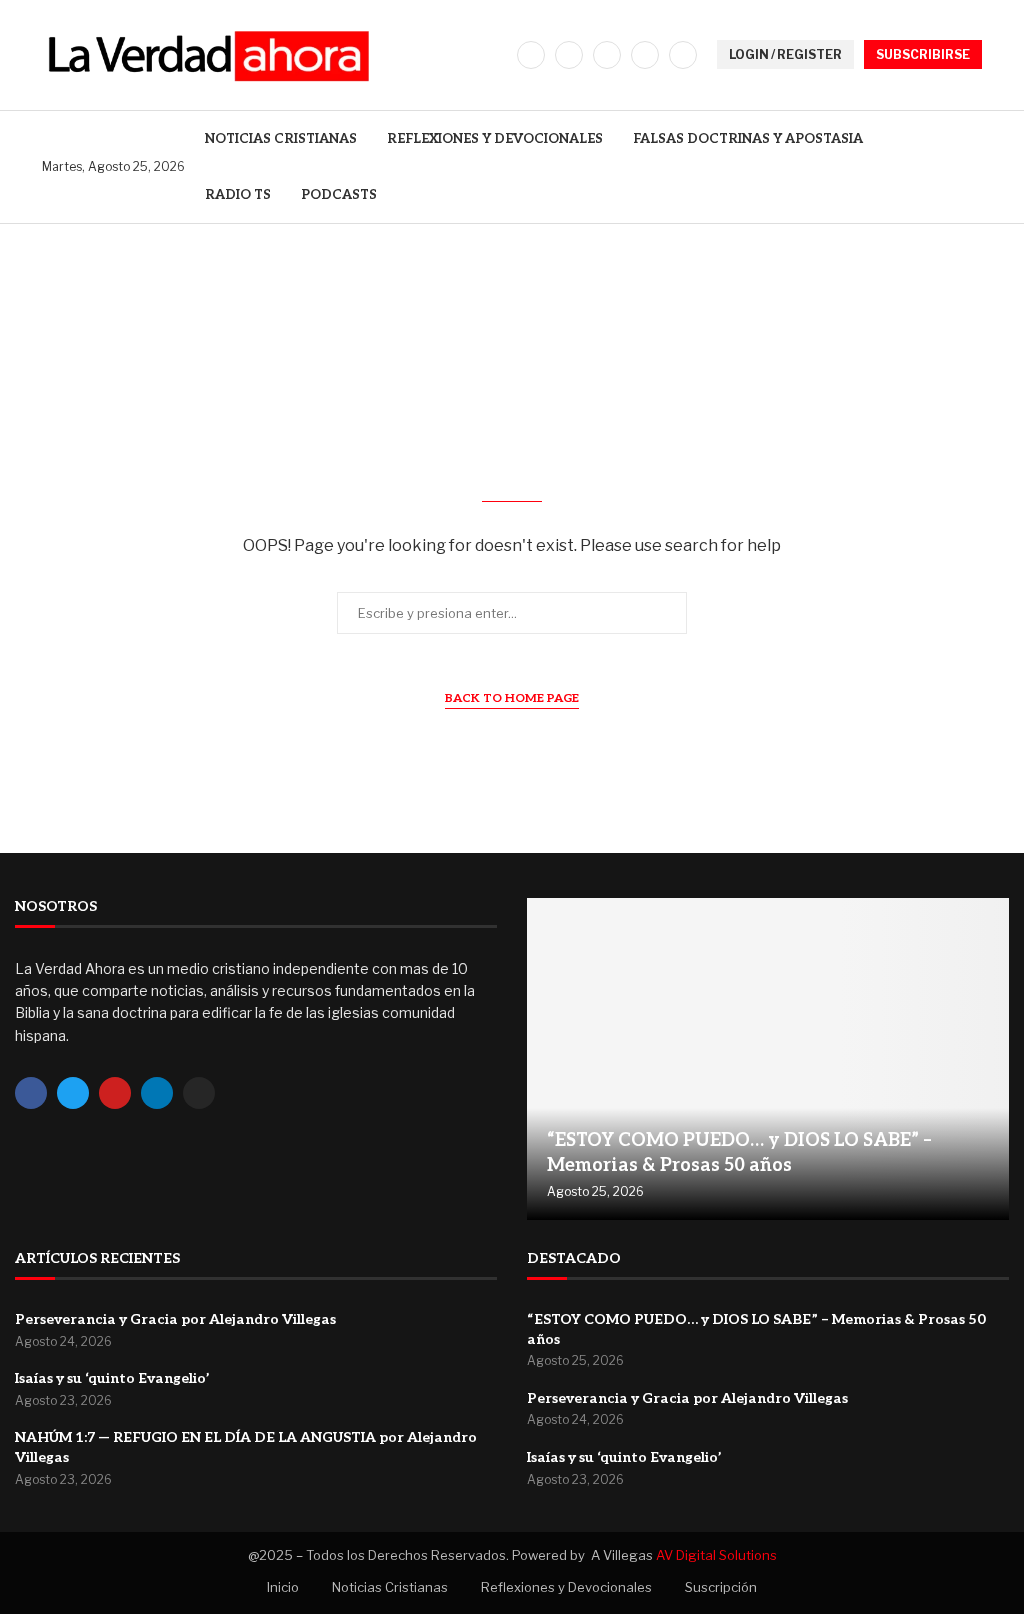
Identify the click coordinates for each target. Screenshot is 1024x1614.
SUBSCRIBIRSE (923, 54)
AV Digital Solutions (716, 1555)
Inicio (283, 1587)
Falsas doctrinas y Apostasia (748, 139)
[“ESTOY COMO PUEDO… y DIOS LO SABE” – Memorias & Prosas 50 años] (768, 1059)
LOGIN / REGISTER (785, 54)
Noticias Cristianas (281, 139)
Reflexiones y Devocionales (495, 139)
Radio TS (238, 195)
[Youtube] (683, 55)
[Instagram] (607, 55)
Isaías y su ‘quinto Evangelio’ (112, 1378)
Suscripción (721, 1587)
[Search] (972, 166)
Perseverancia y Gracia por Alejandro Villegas (175, 1319)
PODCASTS (339, 195)
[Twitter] (569, 55)
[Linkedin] (645, 55)
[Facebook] (531, 55)
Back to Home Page (512, 698)
